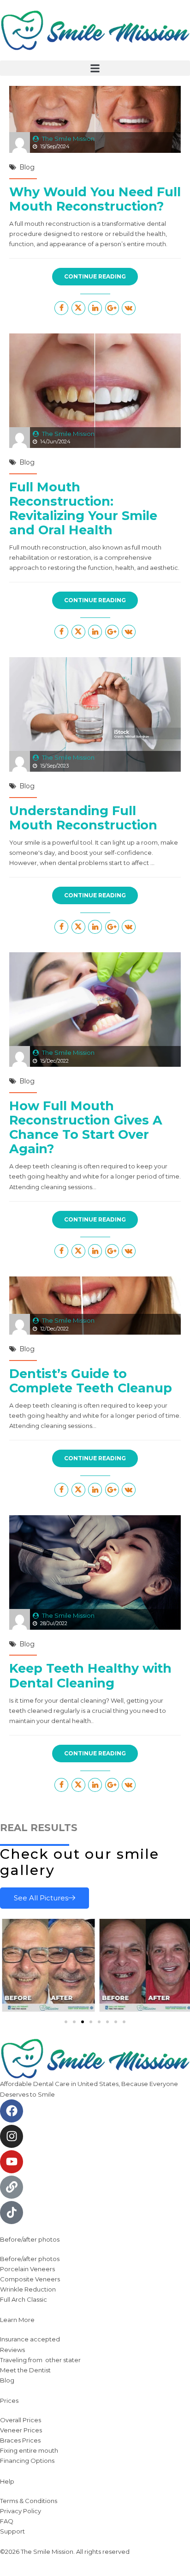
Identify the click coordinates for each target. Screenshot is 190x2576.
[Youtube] (12, 2162)
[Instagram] (12, 2136)
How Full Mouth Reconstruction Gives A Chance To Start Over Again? (86, 1127)
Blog (27, 167)
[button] (95, 68)
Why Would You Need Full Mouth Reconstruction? (95, 199)
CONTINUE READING (95, 276)
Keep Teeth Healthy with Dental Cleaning (90, 1675)
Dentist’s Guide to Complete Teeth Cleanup (91, 1381)
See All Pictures (41, 1898)
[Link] (12, 2187)
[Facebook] (12, 2111)
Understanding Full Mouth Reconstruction (83, 818)
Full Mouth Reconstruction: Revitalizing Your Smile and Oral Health (83, 508)
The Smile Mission (68, 139)
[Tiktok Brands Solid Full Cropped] (12, 2213)
